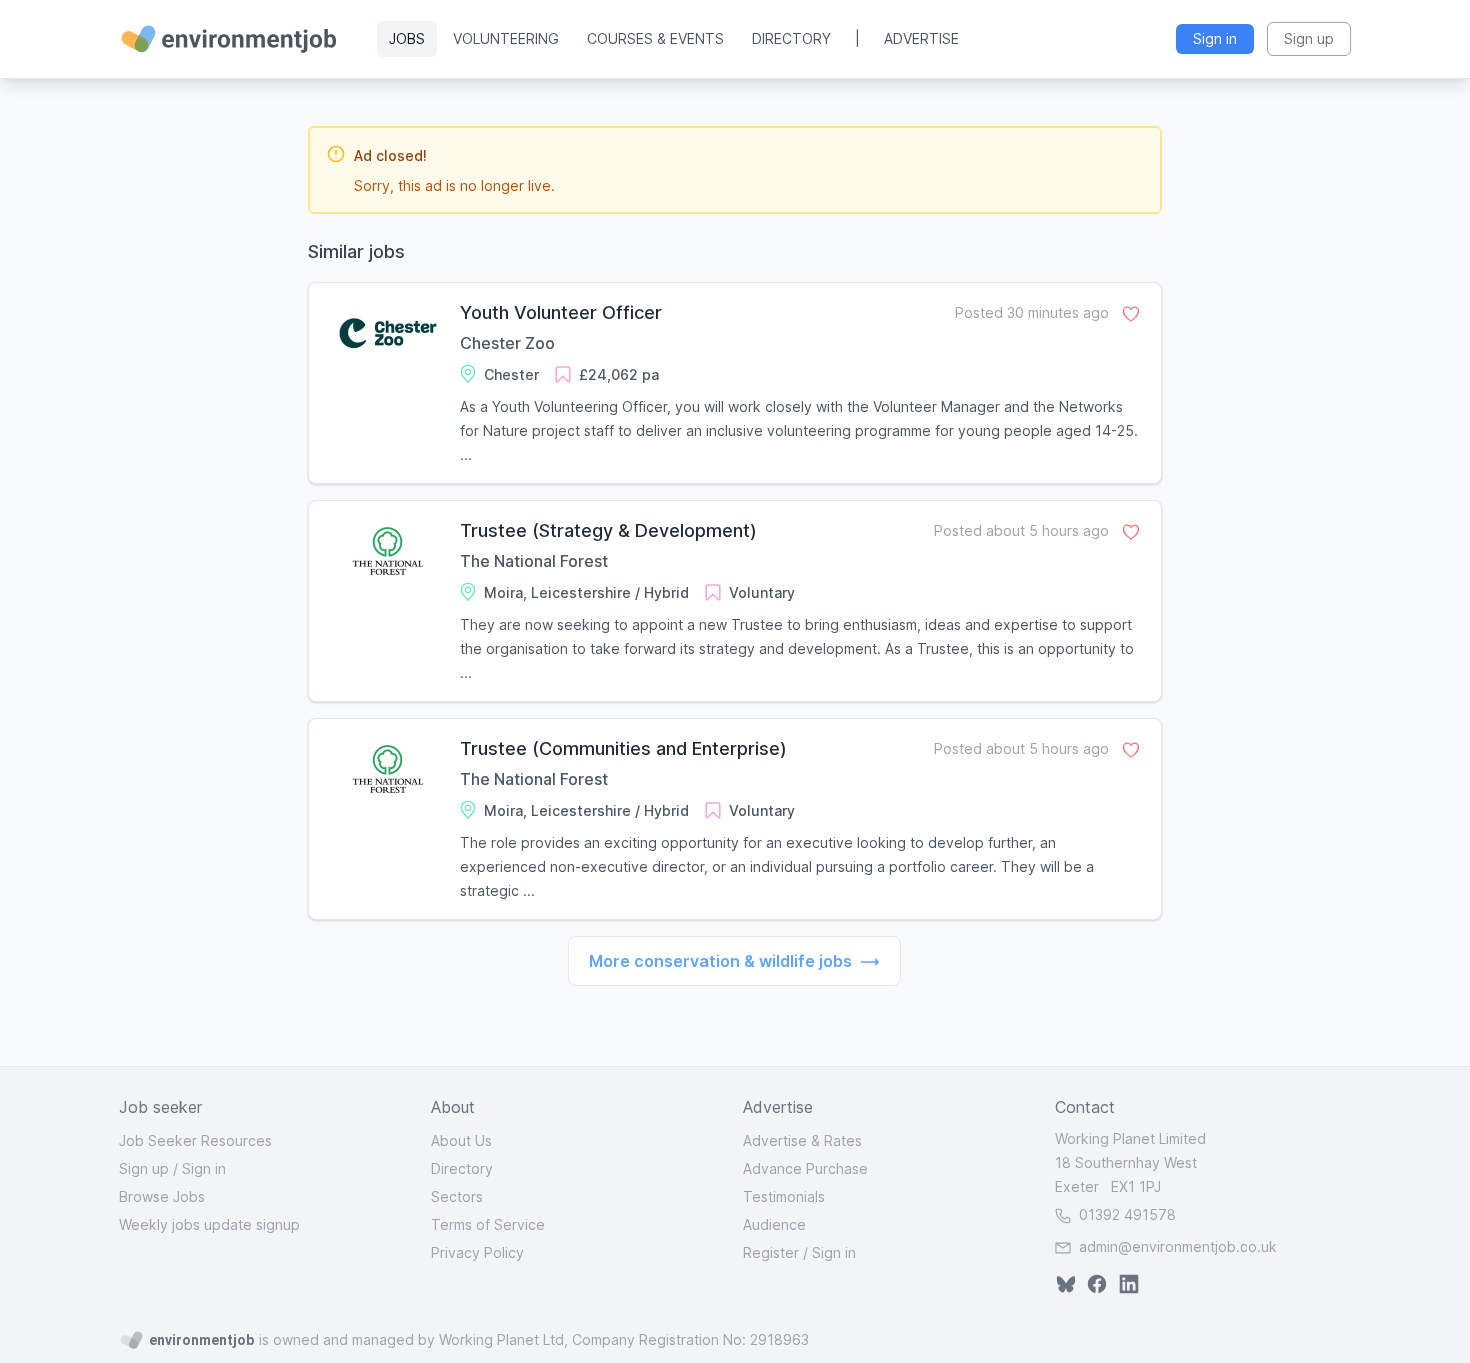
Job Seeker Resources (195, 1140)
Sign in (204, 1168)
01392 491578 (1125, 1214)
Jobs (407, 38)
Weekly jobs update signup (209, 1224)
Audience (774, 1224)
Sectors (457, 1196)
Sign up (144, 1168)
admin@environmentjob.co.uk (1178, 1246)
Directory (791, 38)
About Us (461, 1140)
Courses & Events (655, 38)
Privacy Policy (477, 1252)
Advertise (921, 38)
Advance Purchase (805, 1168)
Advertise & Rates (802, 1140)
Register (771, 1252)
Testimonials (784, 1196)
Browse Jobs (162, 1196)
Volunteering (506, 38)
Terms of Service (488, 1224)
